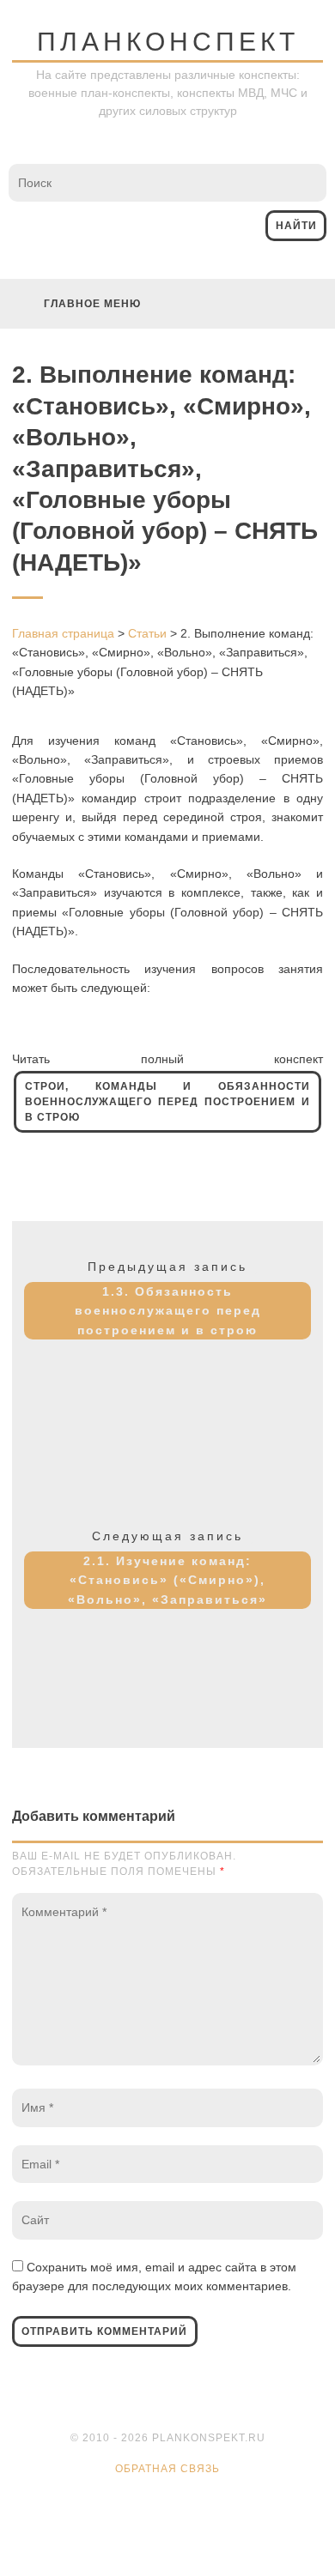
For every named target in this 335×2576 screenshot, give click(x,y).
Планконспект (168, 42)
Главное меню (92, 304)
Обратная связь (167, 2469)
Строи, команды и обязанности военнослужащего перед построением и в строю (167, 1102)
